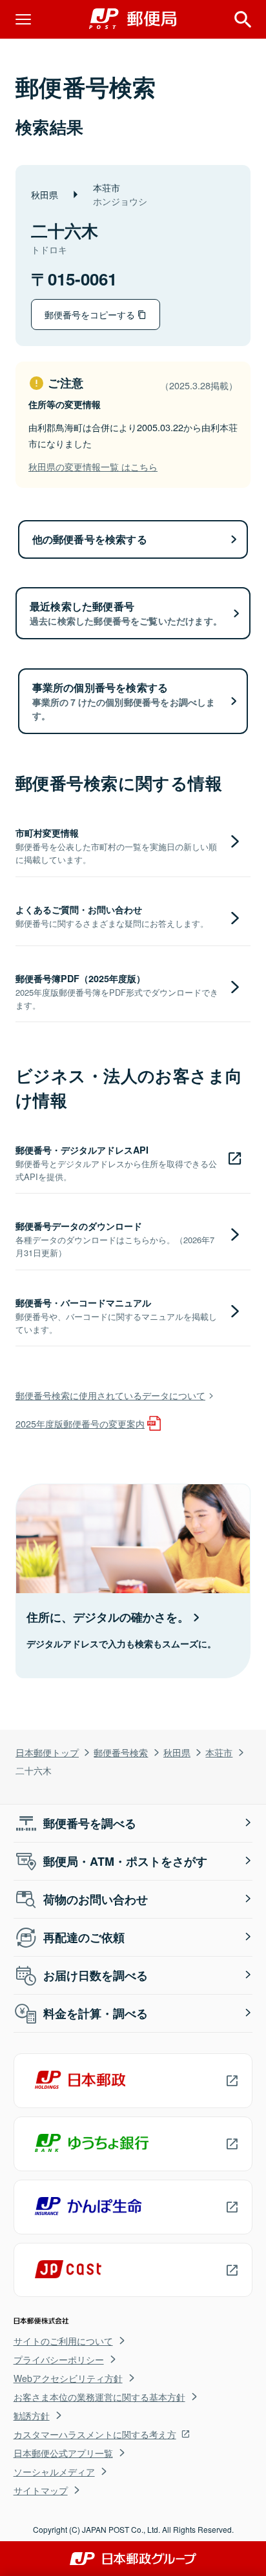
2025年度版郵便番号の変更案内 (80, 1423)
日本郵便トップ (47, 1752)
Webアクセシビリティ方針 (68, 2378)
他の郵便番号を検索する (90, 539)
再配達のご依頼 (84, 1937)
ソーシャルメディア (54, 2472)
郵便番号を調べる (90, 1823)
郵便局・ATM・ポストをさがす (125, 1861)
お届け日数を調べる (96, 1975)
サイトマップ (41, 2490)
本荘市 (219, 1752)
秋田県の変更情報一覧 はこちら (93, 466)
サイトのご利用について (63, 2341)
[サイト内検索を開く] (243, 19)
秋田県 (177, 1752)
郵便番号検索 (121, 1752)
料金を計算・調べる (96, 2013)
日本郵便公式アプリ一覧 (63, 2453)
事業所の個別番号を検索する (124, 701)
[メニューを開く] (23, 19)
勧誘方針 (32, 2416)
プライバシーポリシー (59, 2359)
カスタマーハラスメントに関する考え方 (95, 2434)
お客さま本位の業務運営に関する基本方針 (99, 2397)
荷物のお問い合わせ (96, 1899)
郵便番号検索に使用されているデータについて (110, 1395)
